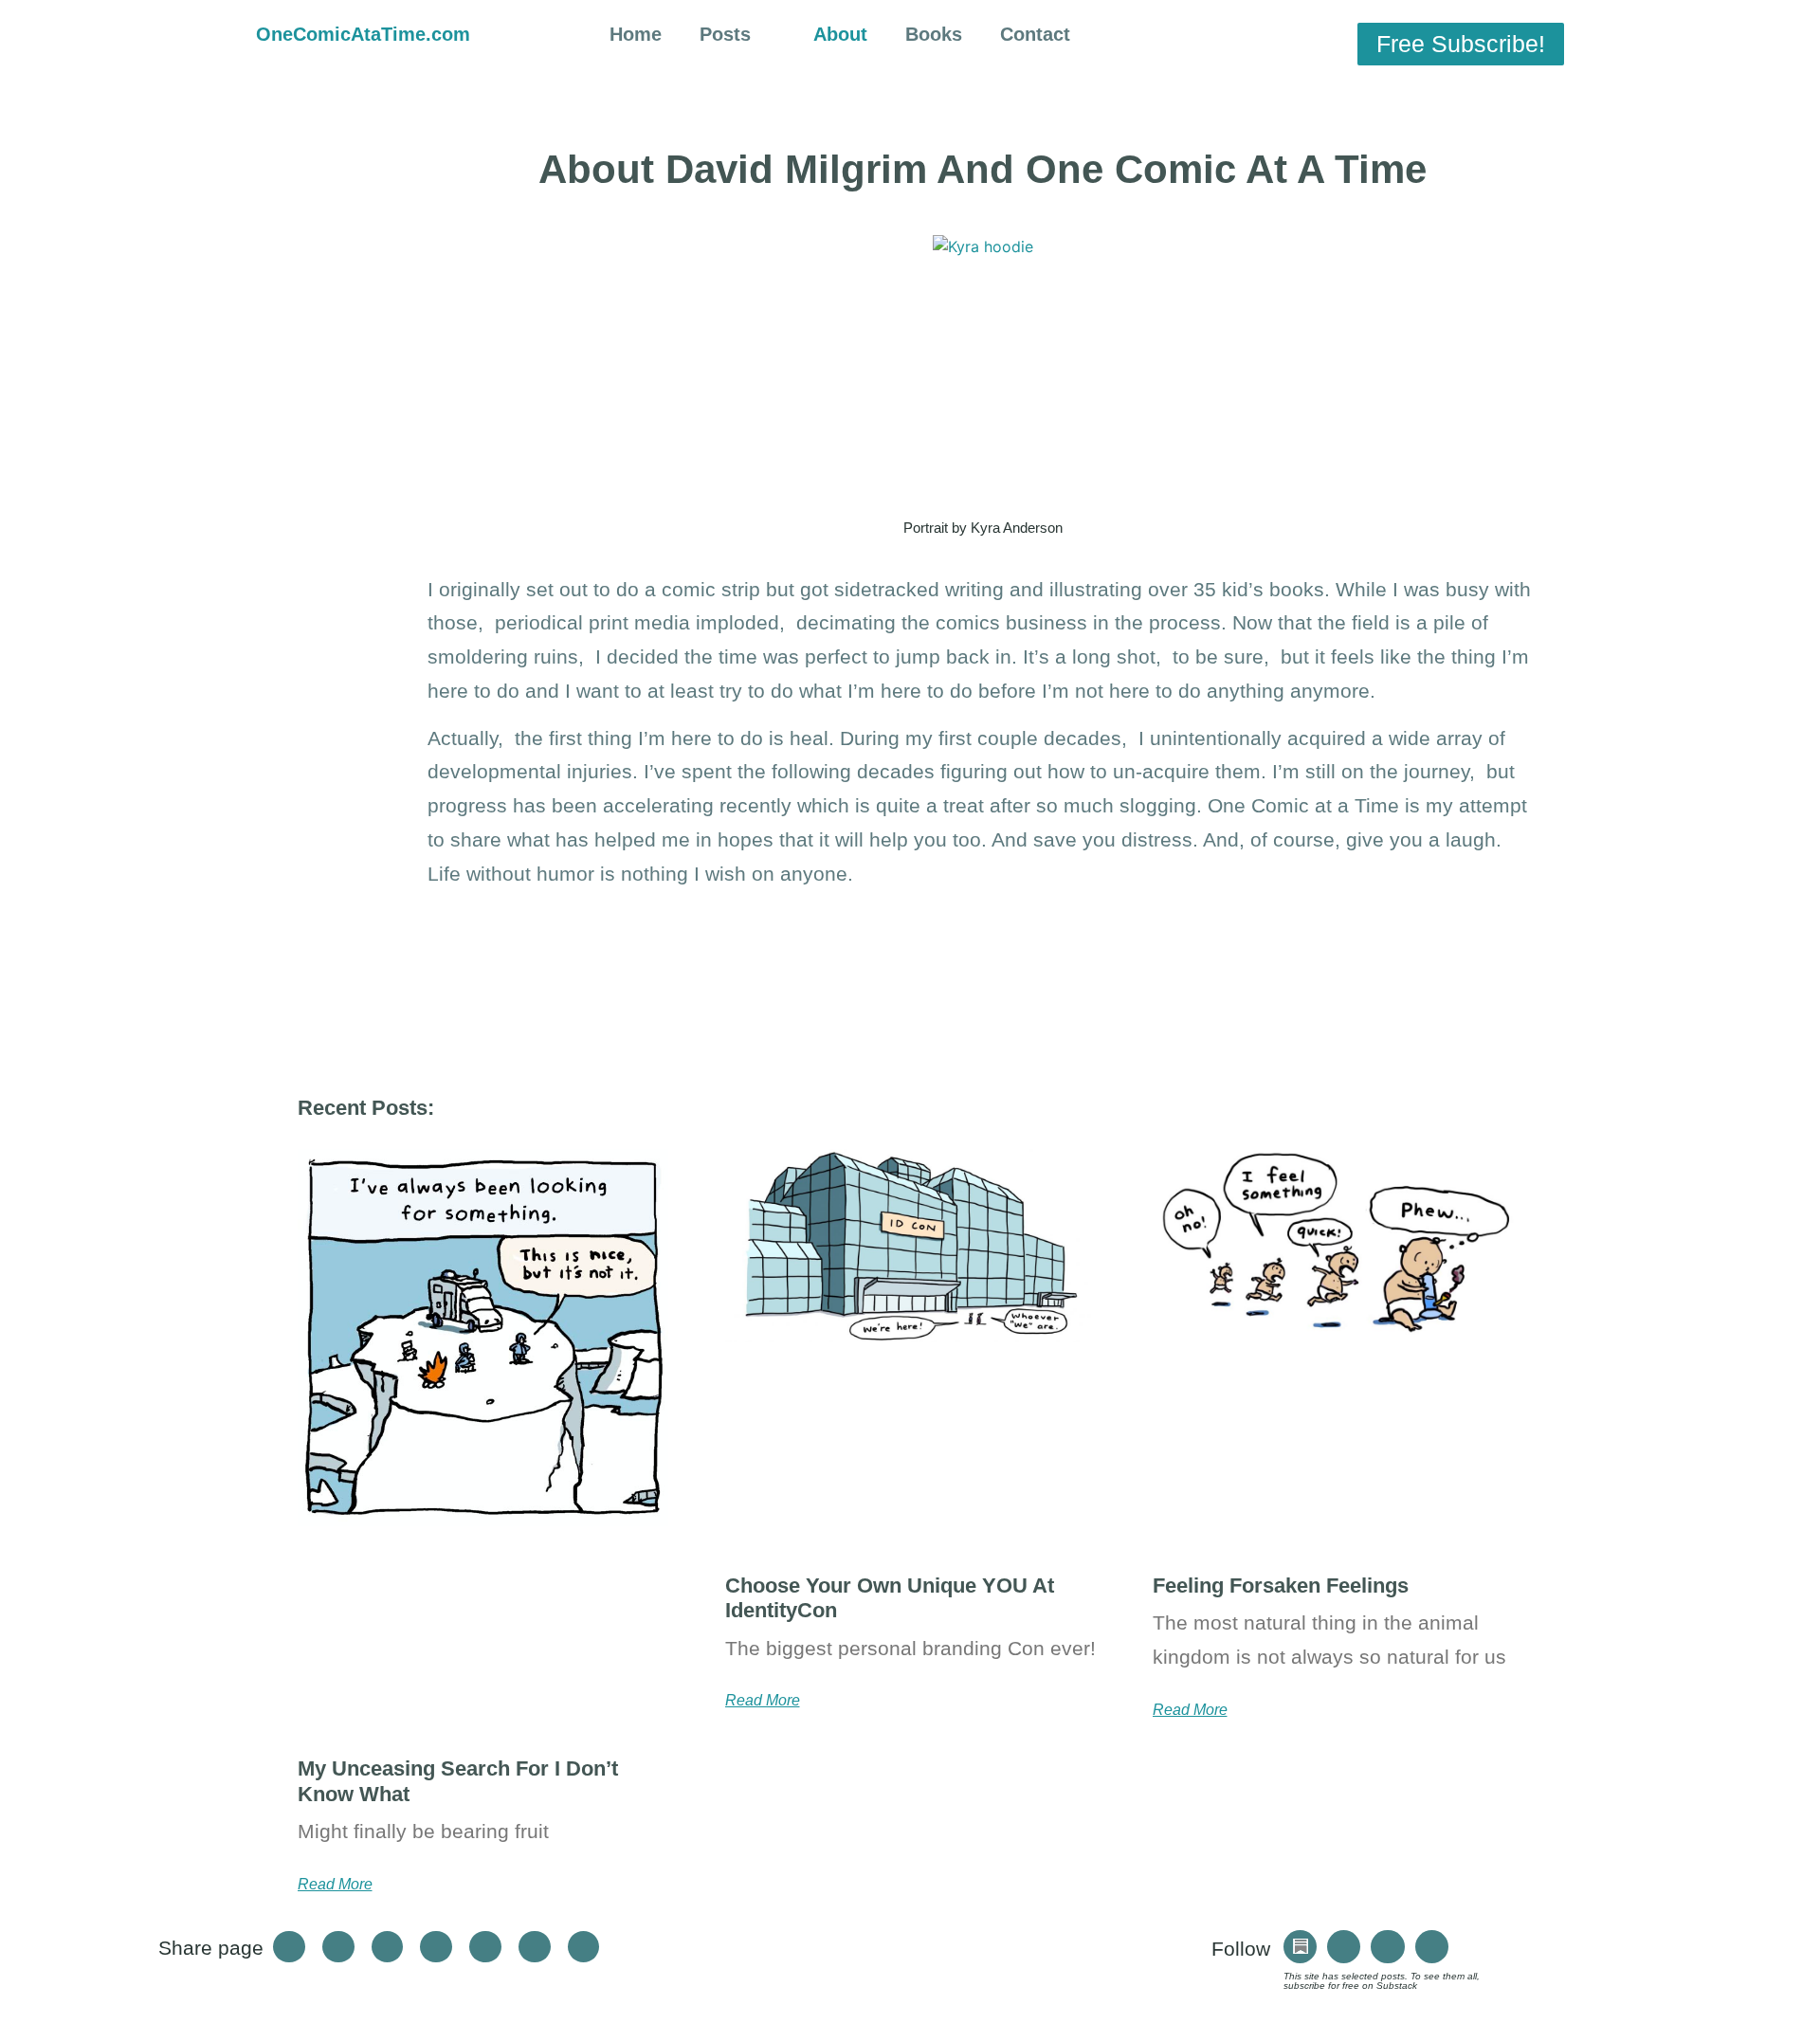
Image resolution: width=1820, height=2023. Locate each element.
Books (934, 34)
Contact (1035, 34)
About (840, 34)
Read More (335, 1885)
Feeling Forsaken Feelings (1281, 1586)
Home (636, 34)
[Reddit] (1432, 1947)
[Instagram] (1344, 1947)
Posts (725, 34)
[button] (1223, 37)
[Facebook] (1387, 1947)
